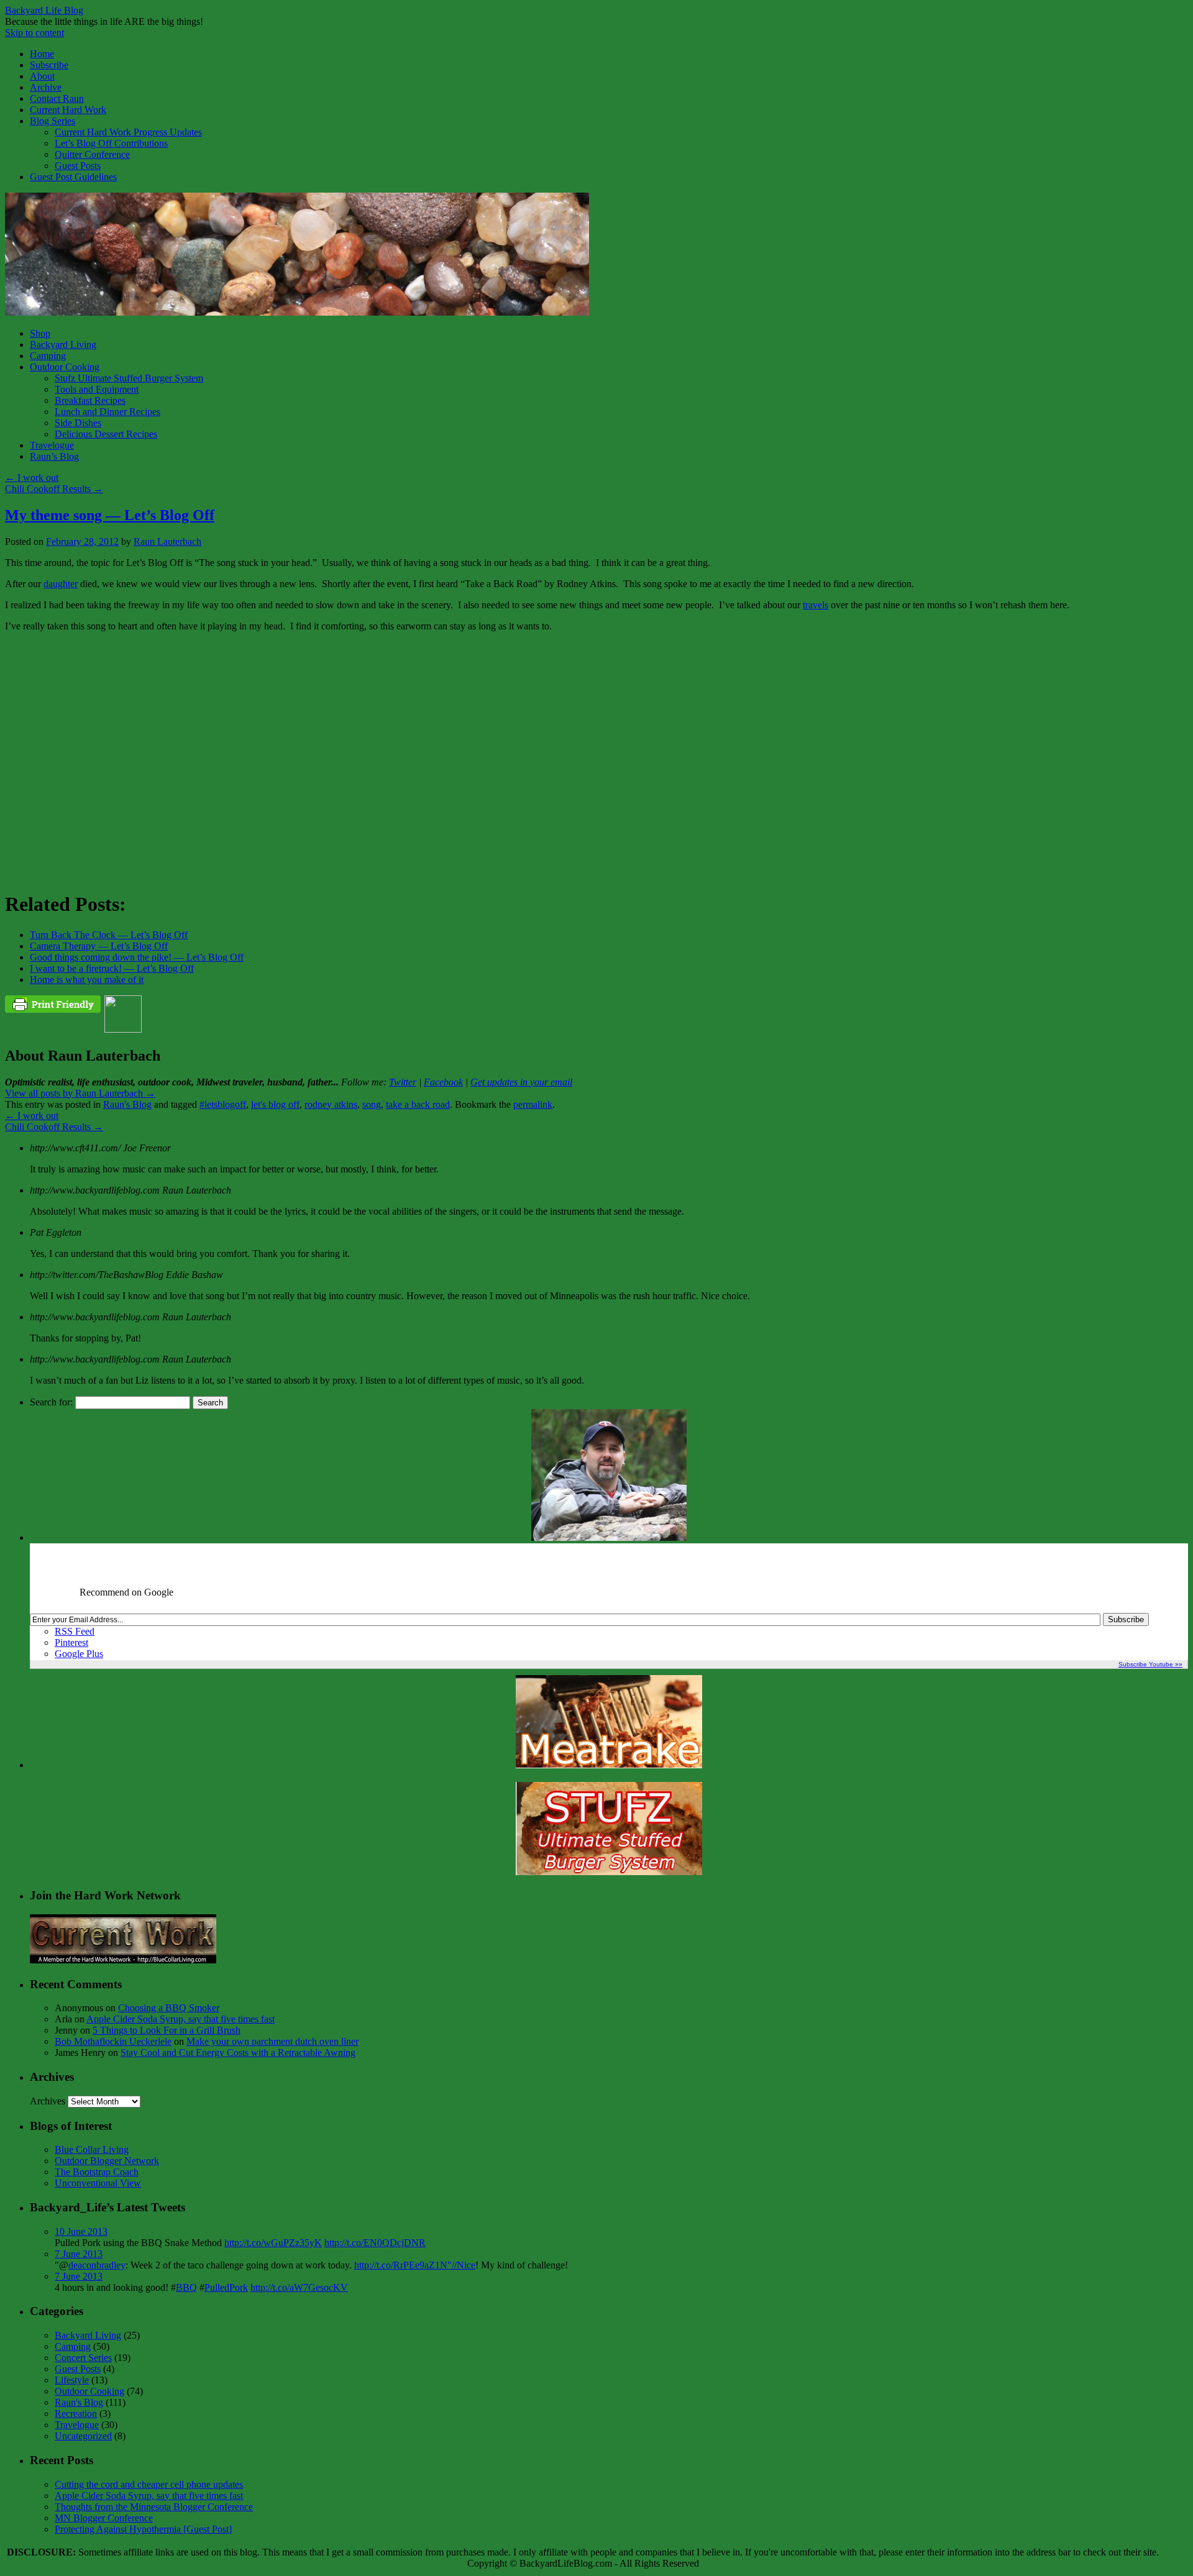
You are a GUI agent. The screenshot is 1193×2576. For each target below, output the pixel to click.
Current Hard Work (68, 110)
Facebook (443, 1082)
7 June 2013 (79, 2254)
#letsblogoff (223, 1104)
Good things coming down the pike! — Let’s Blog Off (137, 957)
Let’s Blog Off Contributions (111, 143)
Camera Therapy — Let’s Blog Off (99, 946)
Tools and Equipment (97, 389)
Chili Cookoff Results (54, 489)
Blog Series (53, 121)
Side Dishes (78, 423)
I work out (32, 477)
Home (42, 54)
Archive (46, 87)
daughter (61, 584)
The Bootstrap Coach (97, 2172)
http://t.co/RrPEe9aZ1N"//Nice (415, 2265)
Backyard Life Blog (44, 10)
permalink (533, 1104)
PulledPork (226, 2287)
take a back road (418, 1104)
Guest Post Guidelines (73, 177)
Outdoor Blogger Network (107, 2161)
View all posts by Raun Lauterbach (80, 1093)
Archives (48, 2101)
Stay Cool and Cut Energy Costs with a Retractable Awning (238, 2053)
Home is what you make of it (87, 980)
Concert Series (83, 2358)
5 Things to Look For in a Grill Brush (167, 2030)
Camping (48, 356)
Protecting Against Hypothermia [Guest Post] (143, 2529)
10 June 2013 (81, 2231)
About (42, 76)
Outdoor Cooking (65, 367)
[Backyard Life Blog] (297, 312)
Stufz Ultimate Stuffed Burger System (129, 378)
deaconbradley (97, 2265)
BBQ (186, 2287)
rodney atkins (331, 1104)
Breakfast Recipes (90, 400)
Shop (40, 333)
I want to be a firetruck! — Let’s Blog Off (112, 968)
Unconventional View (98, 2183)
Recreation (76, 2414)
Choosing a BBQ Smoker (169, 2008)
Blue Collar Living (92, 2149)
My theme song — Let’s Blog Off (110, 515)
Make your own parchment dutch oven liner (272, 2041)
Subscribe (49, 65)
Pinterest (71, 1642)
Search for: (51, 1402)
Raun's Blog (127, 1104)
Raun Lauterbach (167, 541)
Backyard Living (63, 345)
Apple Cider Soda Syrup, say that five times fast (181, 2019)
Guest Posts (78, 166)
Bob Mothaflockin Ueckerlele (113, 2041)
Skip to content (34, 33)
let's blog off (275, 1104)
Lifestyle (72, 2380)
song (372, 1104)
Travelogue (52, 445)
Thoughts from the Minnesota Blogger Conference (154, 2507)
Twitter (403, 1082)
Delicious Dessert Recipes (106, 434)
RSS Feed (75, 1631)
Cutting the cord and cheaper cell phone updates (149, 2484)
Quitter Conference (92, 154)
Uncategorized (83, 2436)
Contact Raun (57, 98)
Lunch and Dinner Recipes (107, 412)
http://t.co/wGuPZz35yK (273, 2243)
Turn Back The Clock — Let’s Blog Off (109, 935)
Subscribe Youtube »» (1150, 1664)
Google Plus (79, 1654)
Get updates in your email (521, 1082)
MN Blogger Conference (104, 2518)
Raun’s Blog (54, 456)
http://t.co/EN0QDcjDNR (375, 2243)
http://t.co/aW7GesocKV (299, 2287)
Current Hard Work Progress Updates (128, 132)
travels (816, 605)
